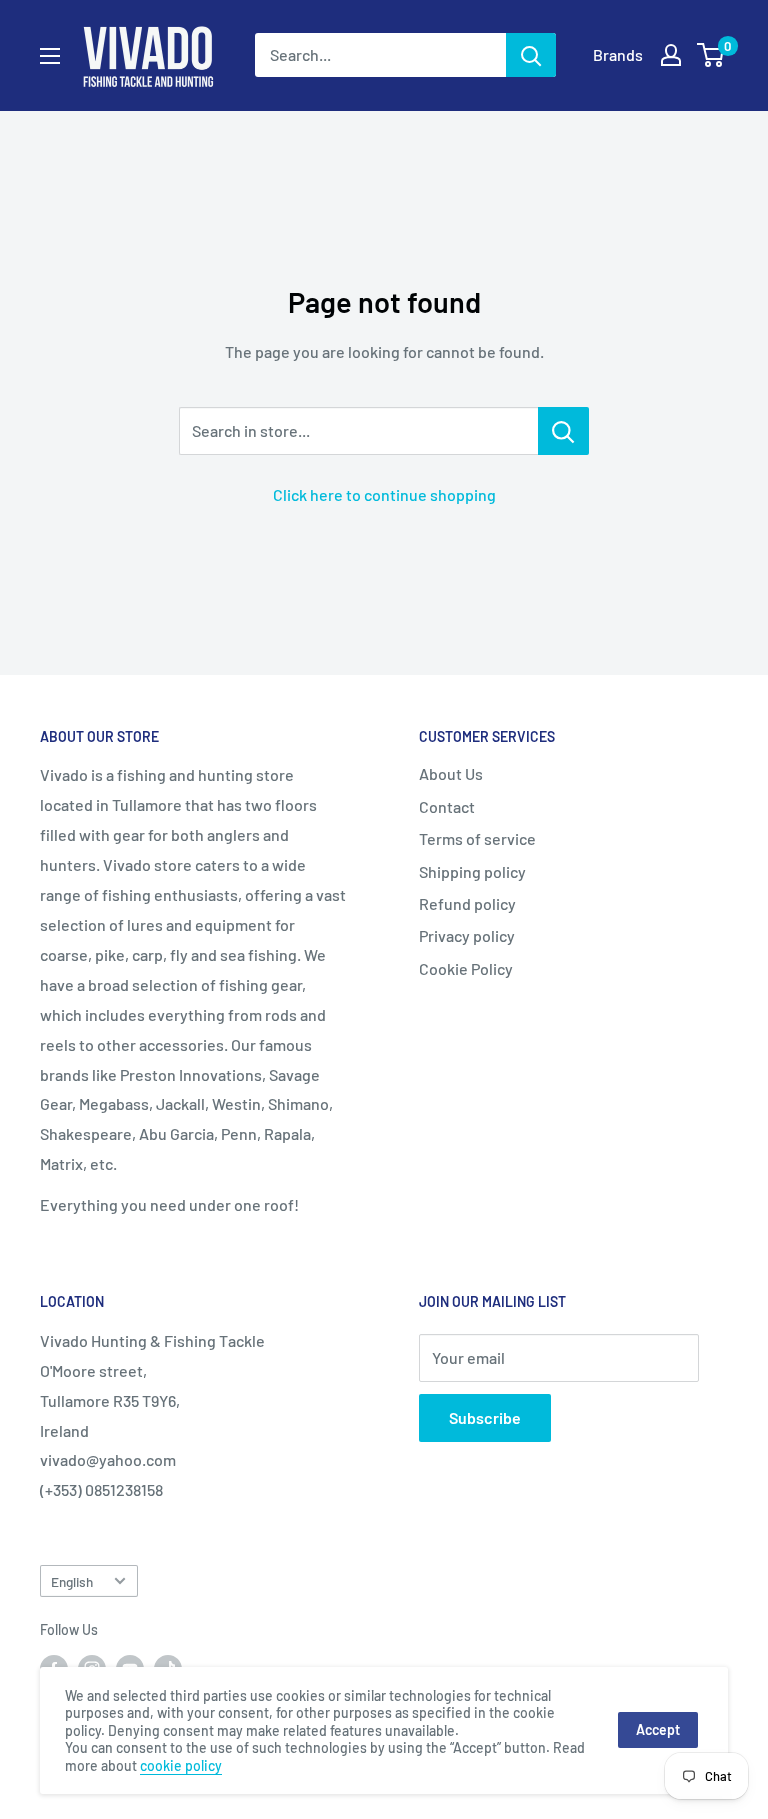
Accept (658, 1729)
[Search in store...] (563, 431)
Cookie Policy (466, 968)
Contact (447, 806)
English (72, 1581)
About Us (451, 773)
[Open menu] (50, 56)
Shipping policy (472, 871)
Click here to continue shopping (384, 494)
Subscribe (485, 1417)
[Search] (531, 55)
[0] (711, 55)
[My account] (671, 55)
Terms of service (477, 838)
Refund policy (467, 903)
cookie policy (181, 1765)
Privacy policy (467, 935)
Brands (618, 54)
